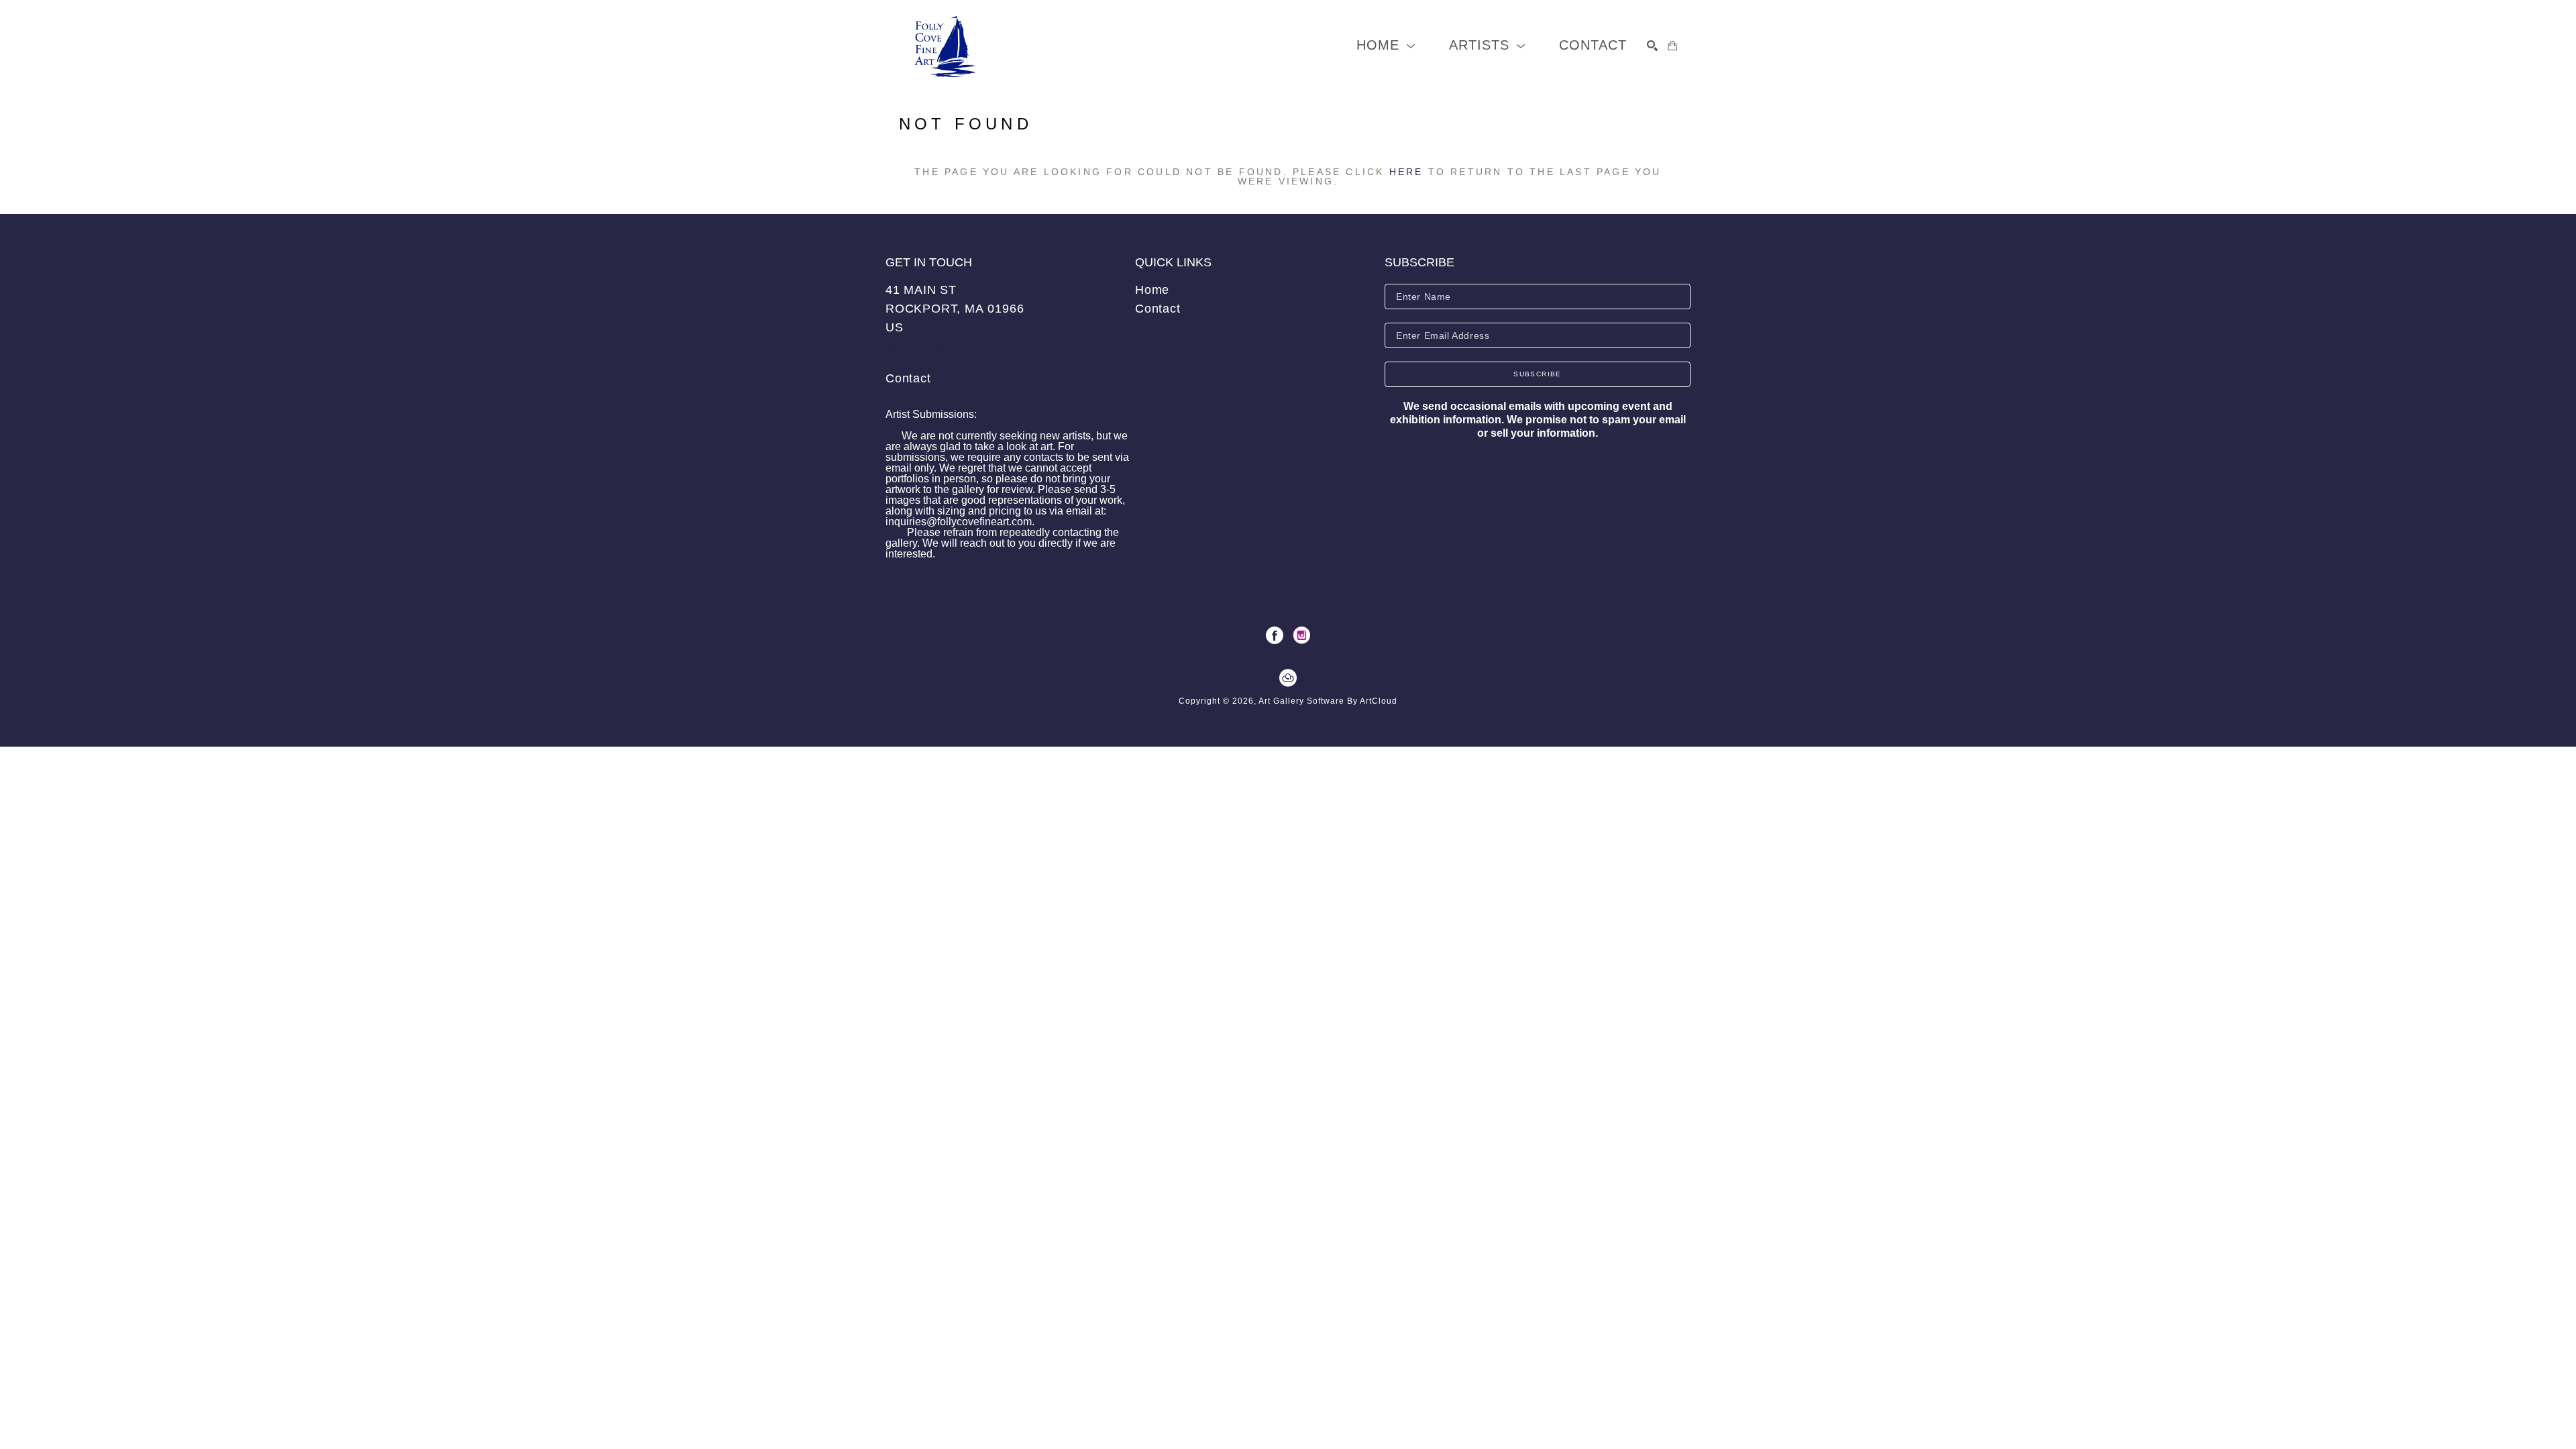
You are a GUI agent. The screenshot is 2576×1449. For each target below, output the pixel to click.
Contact (908, 378)
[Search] (1652, 46)
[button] (1386, 45)
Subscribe (1538, 374)
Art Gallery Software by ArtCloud (1328, 701)
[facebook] (1275, 635)
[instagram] (1301, 635)
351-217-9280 (919, 353)
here (1406, 172)
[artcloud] (1288, 678)
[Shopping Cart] (1672, 46)
